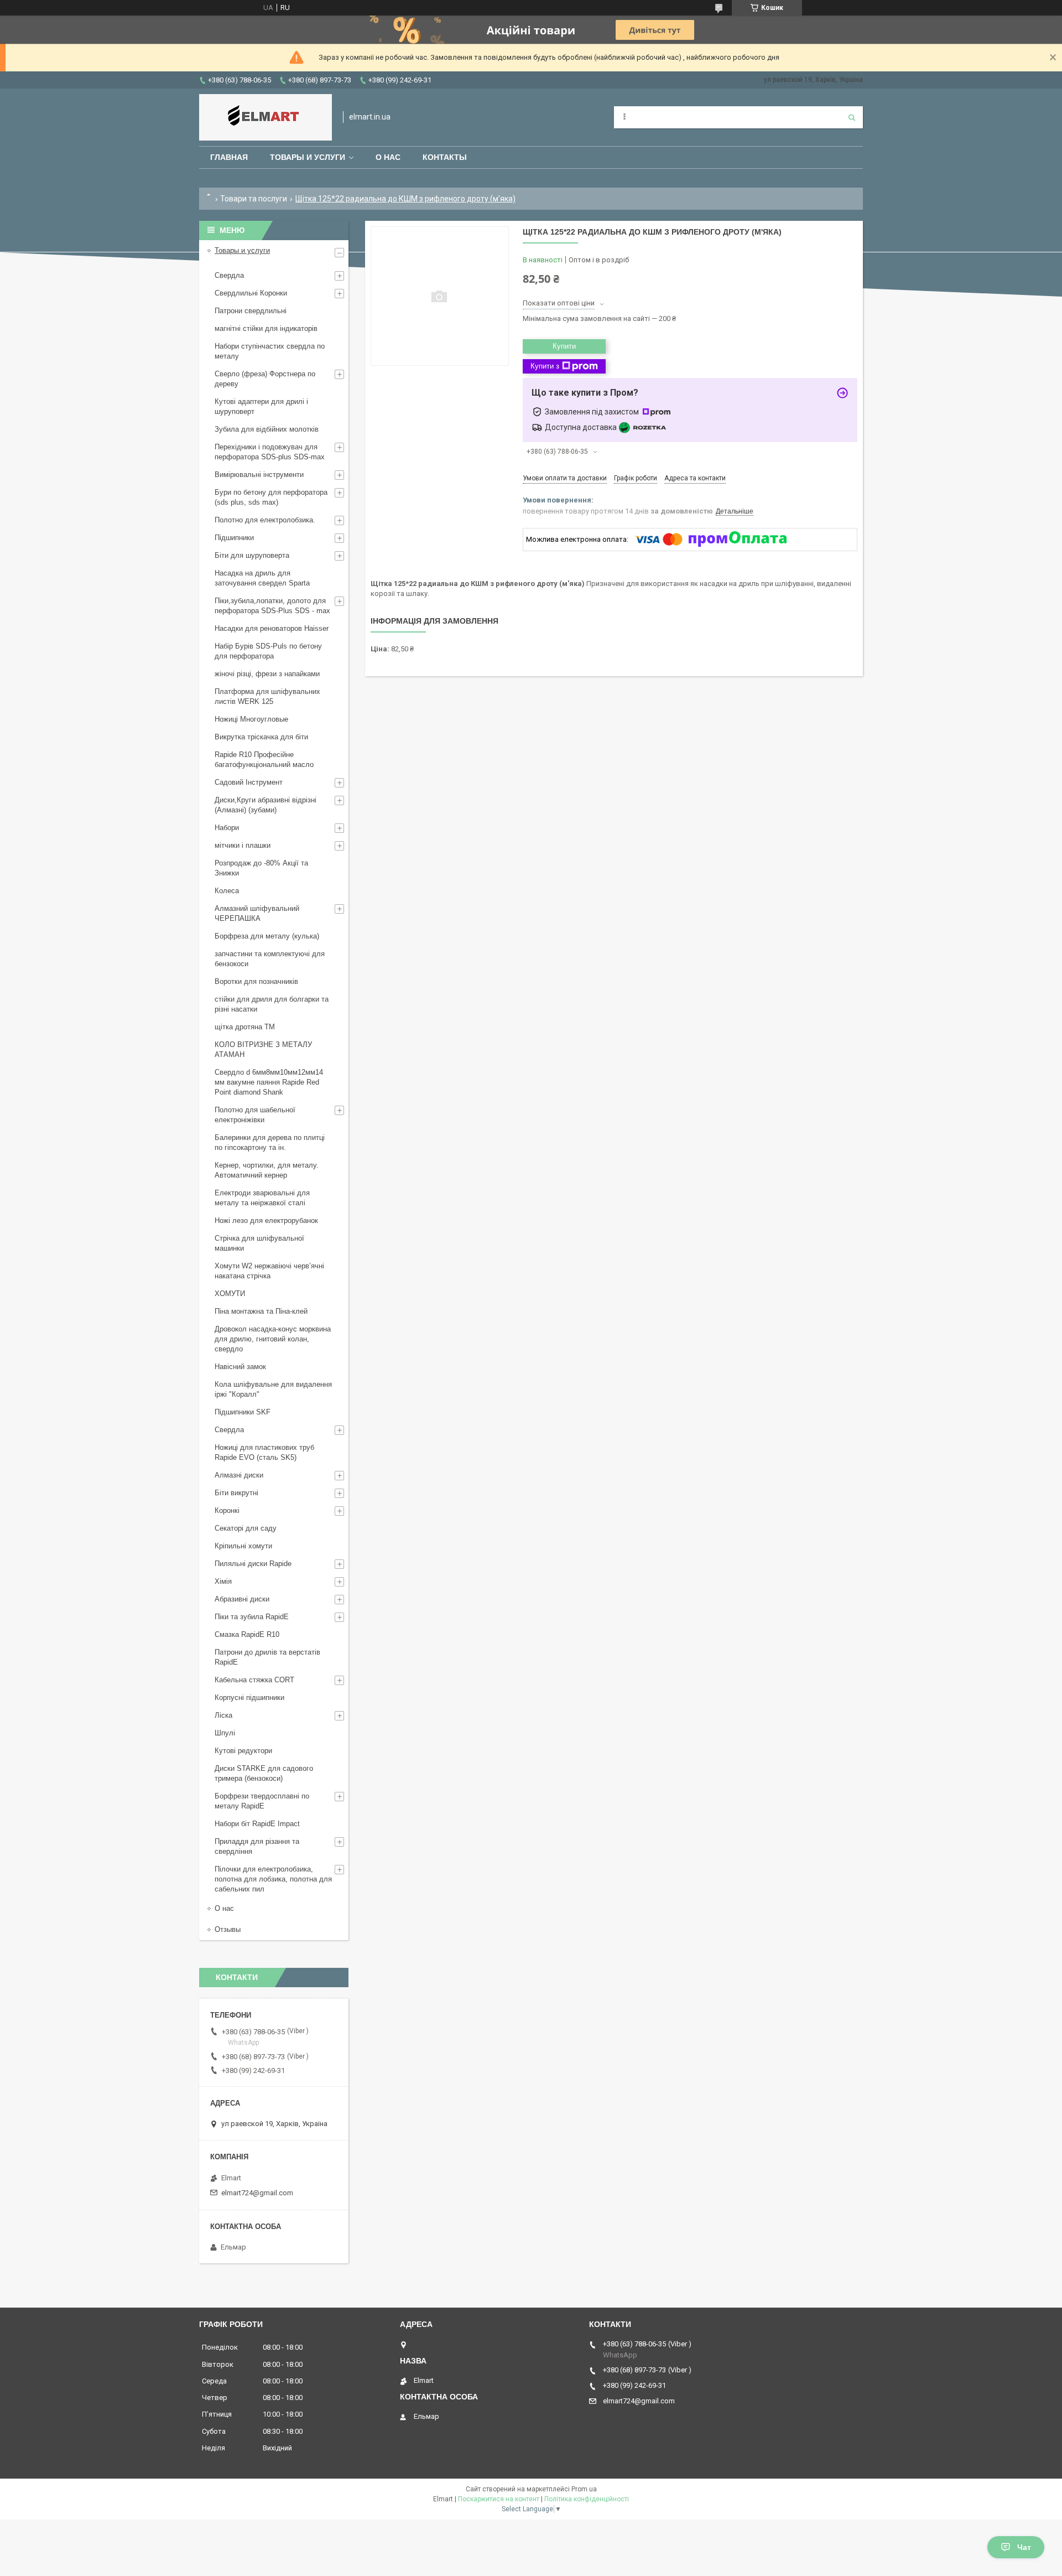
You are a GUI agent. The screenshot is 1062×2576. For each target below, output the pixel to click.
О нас (388, 157)
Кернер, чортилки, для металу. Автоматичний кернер (267, 1170)
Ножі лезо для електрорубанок (266, 1220)
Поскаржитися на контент (499, 2499)
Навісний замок (240, 1367)
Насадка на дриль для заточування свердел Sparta (262, 578)
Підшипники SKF (243, 1412)
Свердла (229, 275)
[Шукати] (852, 117)
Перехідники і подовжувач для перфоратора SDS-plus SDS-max (270, 452)
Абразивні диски (242, 1599)
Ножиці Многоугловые (251, 719)
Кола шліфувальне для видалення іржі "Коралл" (273, 1389)
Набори (227, 828)
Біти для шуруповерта (252, 555)
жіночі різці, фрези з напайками (267, 674)
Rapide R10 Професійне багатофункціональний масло (264, 760)
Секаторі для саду (246, 1528)
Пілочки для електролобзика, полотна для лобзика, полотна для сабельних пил (273, 1879)
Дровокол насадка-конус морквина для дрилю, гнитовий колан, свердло (273, 1339)
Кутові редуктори (243, 1751)
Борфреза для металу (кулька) (267, 936)
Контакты (445, 157)
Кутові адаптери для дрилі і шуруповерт (261, 406)
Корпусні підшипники (249, 1698)
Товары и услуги (308, 157)
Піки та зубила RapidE (252, 1617)
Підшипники (234, 538)
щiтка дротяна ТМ (245, 1027)
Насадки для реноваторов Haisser (272, 628)
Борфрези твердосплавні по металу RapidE (262, 1801)
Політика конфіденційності (587, 2499)
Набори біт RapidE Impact (257, 1824)
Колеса (227, 891)
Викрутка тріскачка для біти (261, 737)
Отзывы (228, 1929)
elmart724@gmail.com (257, 2193)
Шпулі (225, 1733)
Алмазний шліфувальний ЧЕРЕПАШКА (257, 913)
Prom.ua (584, 2489)
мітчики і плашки (243, 845)
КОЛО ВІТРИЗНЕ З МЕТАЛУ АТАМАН (263, 1049)
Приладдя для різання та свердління (257, 1846)
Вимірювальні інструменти (259, 475)
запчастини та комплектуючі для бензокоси (270, 959)
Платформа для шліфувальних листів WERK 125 (267, 696)
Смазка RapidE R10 (247, 1634)
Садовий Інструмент (249, 782)
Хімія (223, 1581)
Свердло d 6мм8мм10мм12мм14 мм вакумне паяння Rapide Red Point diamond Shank (269, 1082)
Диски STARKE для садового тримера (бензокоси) (264, 1773)
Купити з (545, 366)
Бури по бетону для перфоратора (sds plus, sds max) (271, 497)
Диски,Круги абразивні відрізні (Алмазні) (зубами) (265, 805)
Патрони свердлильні (251, 311)
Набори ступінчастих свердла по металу (270, 351)
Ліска (223, 1715)
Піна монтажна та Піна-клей (261, 1311)
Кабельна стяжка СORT (254, 1680)
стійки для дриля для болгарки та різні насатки (272, 1004)
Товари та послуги (254, 199)
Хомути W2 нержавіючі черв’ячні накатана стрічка (269, 1271)
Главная (229, 157)
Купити (564, 346)
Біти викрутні (236, 1493)
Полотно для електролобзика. (265, 520)
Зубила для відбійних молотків (267, 429)
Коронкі (227, 1510)
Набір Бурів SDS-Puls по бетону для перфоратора (268, 651)
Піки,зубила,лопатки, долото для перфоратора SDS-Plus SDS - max (272, 606)
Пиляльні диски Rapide (253, 1564)
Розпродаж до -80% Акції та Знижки (261, 868)
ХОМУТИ (230, 1294)
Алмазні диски (239, 1475)
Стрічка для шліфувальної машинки (259, 1243)
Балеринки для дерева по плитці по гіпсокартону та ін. (270, 1142)
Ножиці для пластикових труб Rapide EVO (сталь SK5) (264, 1452)
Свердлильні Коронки (251, 293)
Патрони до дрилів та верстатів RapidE (267, 1657)
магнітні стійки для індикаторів (266, 328)
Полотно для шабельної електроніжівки (255, 1115)
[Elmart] (265, 117)
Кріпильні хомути (243, 1546)
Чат (1024, 2547)
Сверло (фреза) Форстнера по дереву (265, 379)
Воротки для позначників (256, 981)
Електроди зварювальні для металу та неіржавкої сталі (262, 1198)
